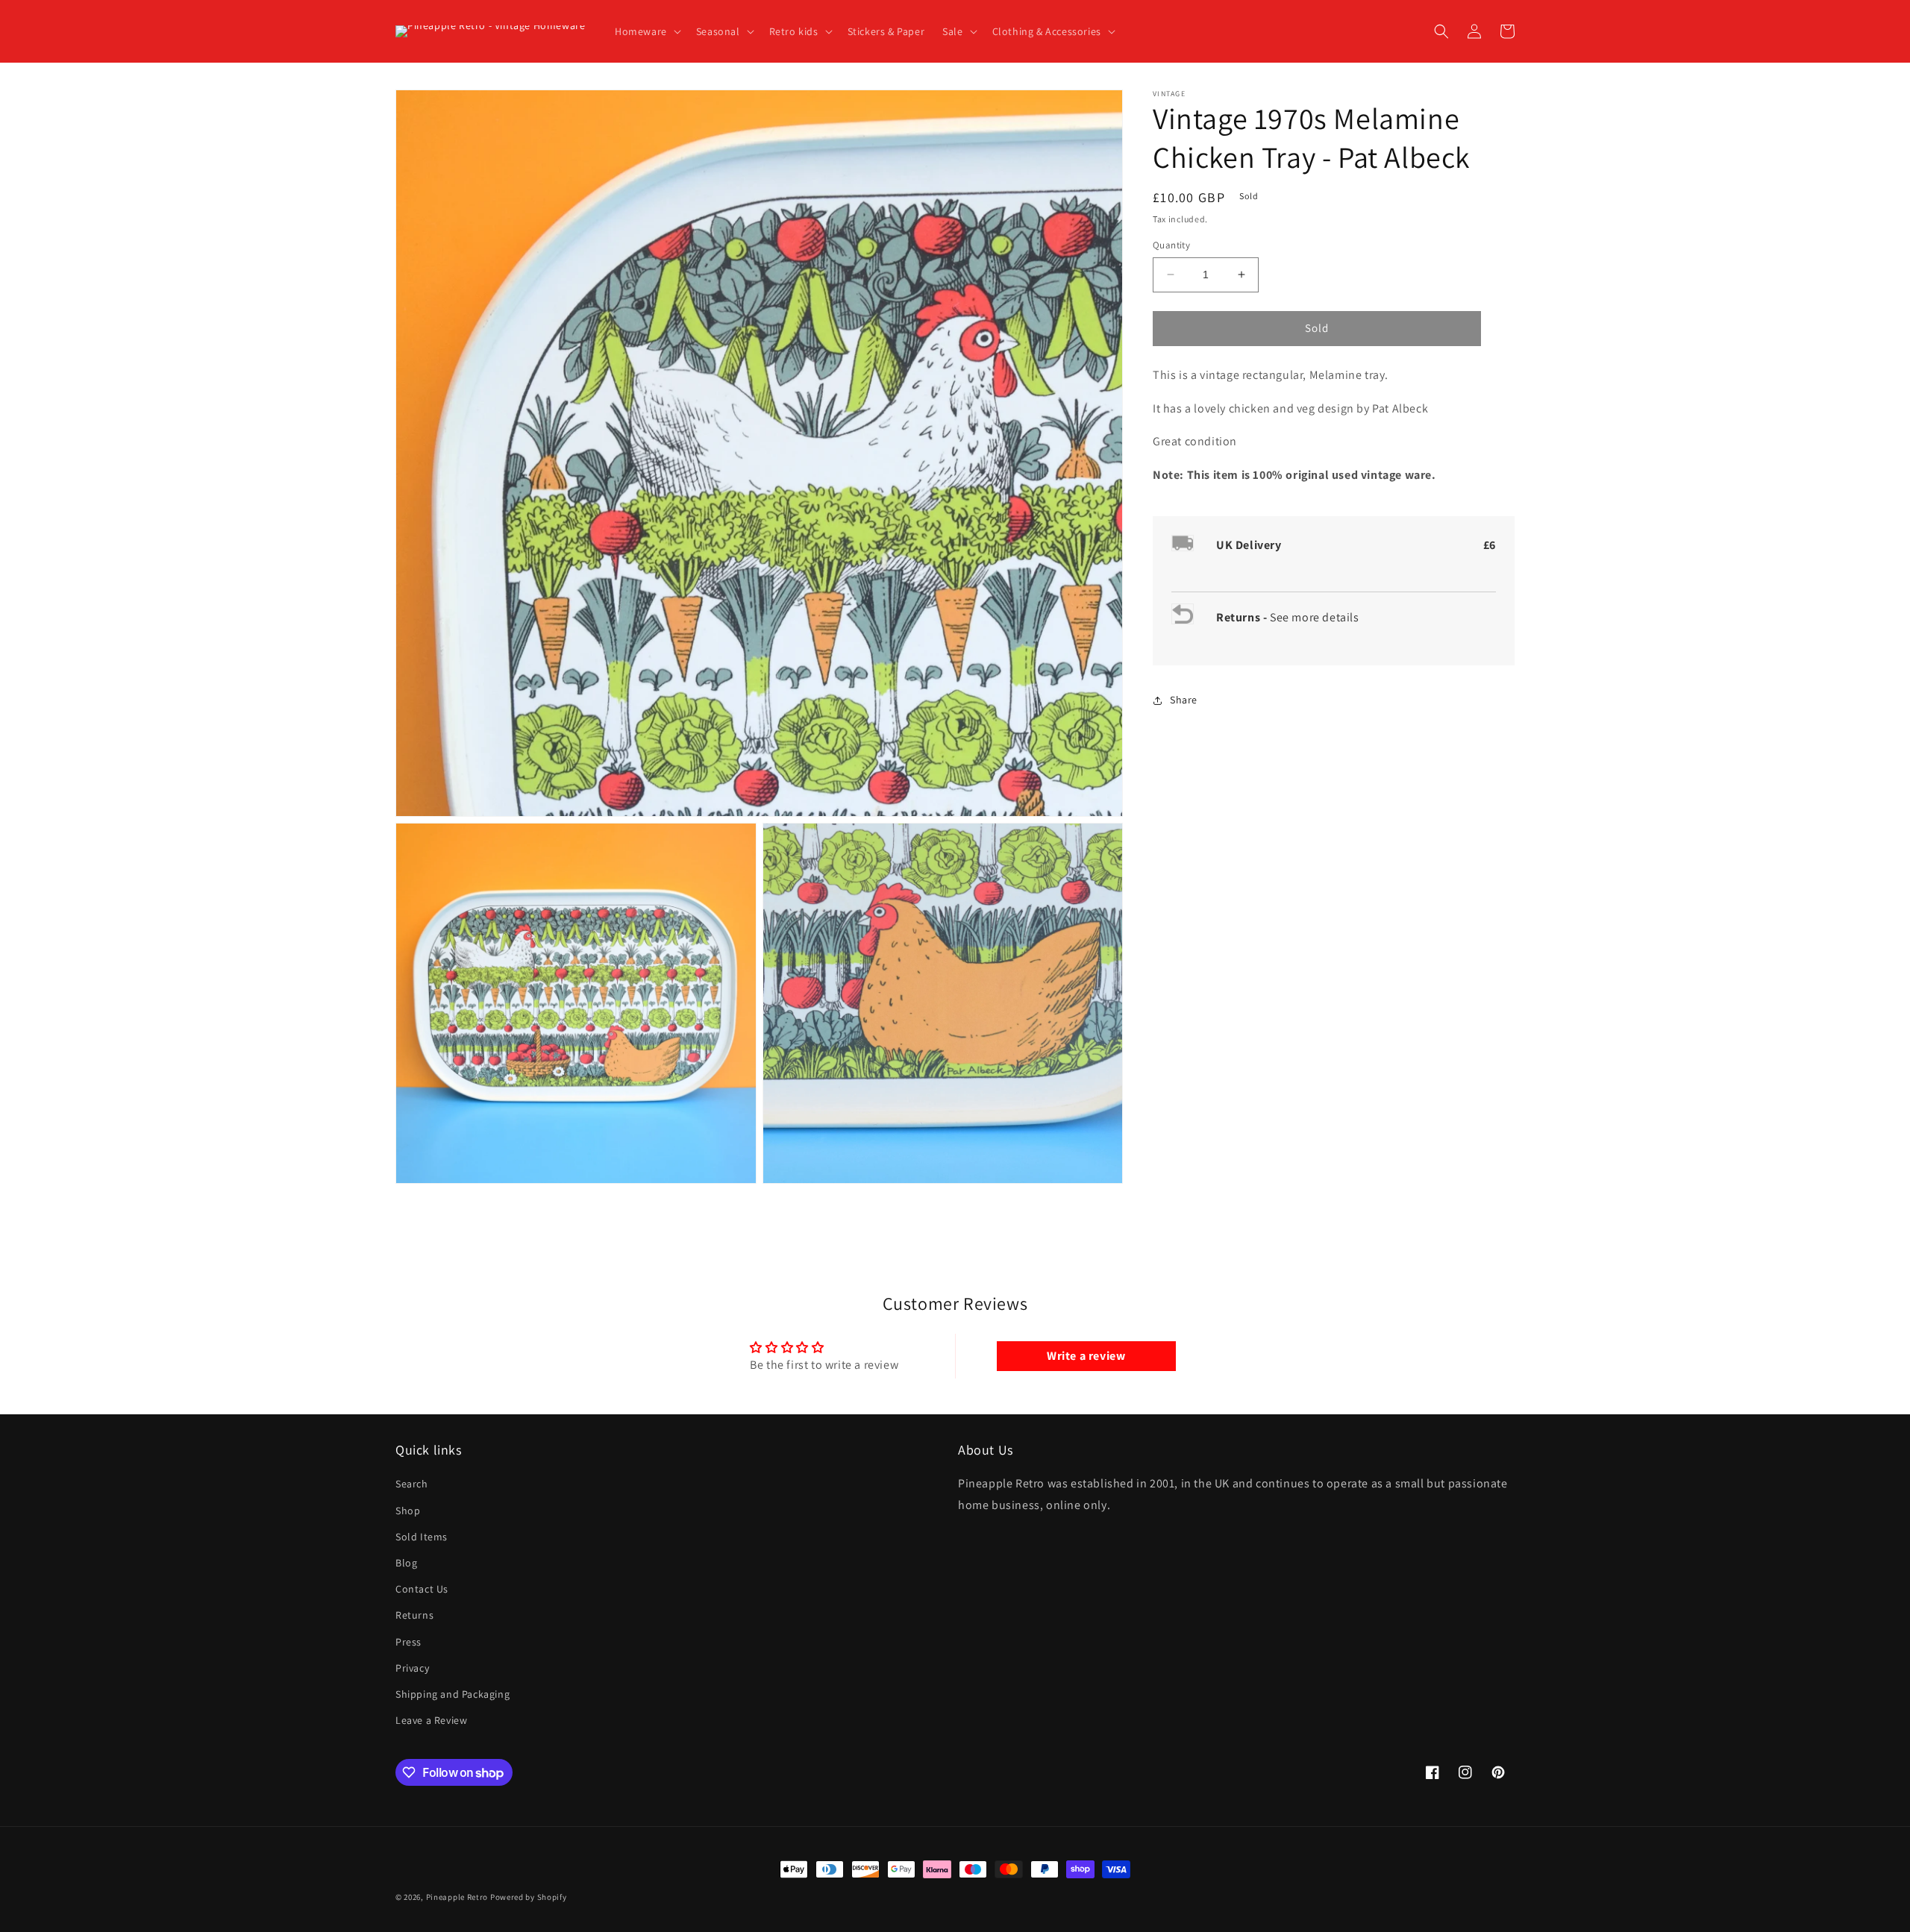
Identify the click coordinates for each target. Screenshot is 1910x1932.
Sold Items (422, 1537)
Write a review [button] (1086, 1356)
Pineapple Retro (457, 1897)
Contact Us (422, 1589)
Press (408, 1642)
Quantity (1171, 245)
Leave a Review (431, 1720)
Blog (406, 1563)
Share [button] (1184, 700)
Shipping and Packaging (453, 1694)
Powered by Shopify (529, 1897)
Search (412, 1484)
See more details (1315, 617)
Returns (414, 1615)
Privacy (412, 1668)
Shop (408, 1511)
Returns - (1243, 617)
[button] (646, 31)
